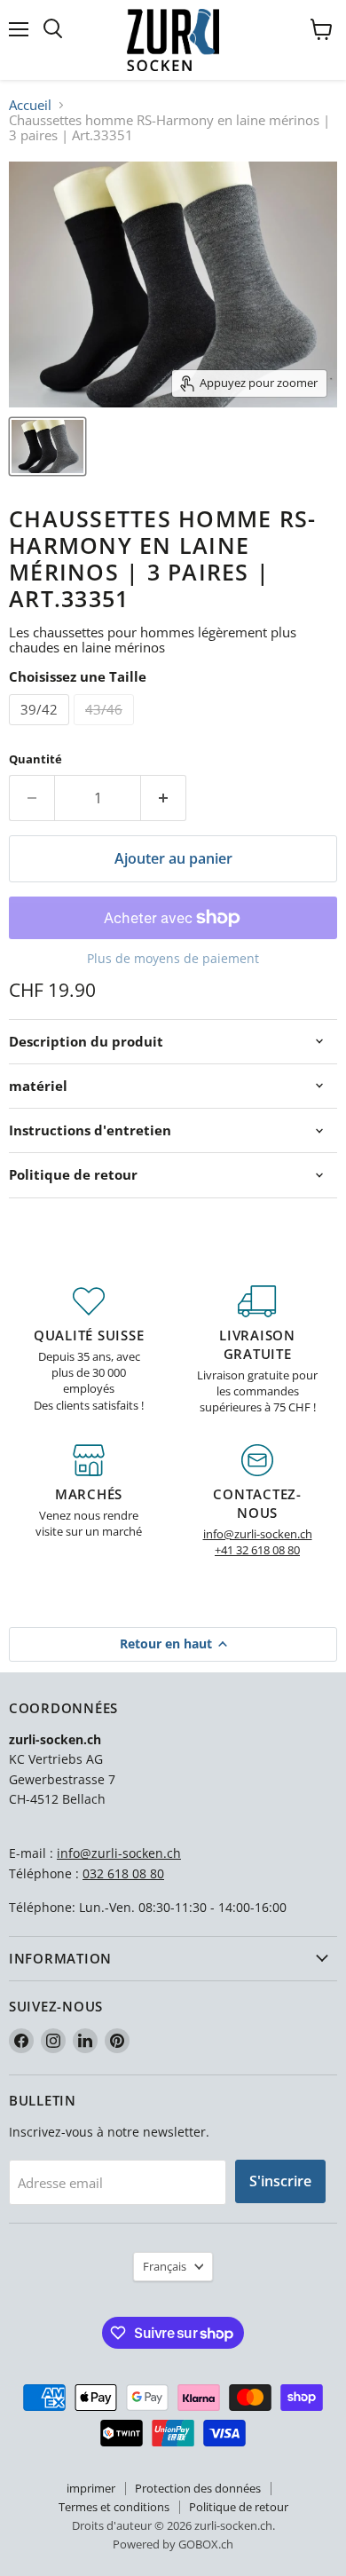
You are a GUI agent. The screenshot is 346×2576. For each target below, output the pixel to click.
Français (165, 2266)
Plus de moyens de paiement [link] (173, 959)
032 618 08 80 (123, 1873)
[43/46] (106, 729)
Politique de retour (239, 2507)
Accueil (30, 105)
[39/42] (41, 729)
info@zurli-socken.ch (258, 1534)
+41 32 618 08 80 (257, 1550)
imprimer (91, 2488)
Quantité (35, 759)
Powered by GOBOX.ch (173, 2544)
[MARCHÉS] (89, 1501)
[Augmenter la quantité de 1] (164, 798)
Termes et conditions (114, 2507)
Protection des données (198, 2488)
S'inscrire (280, 2181)
